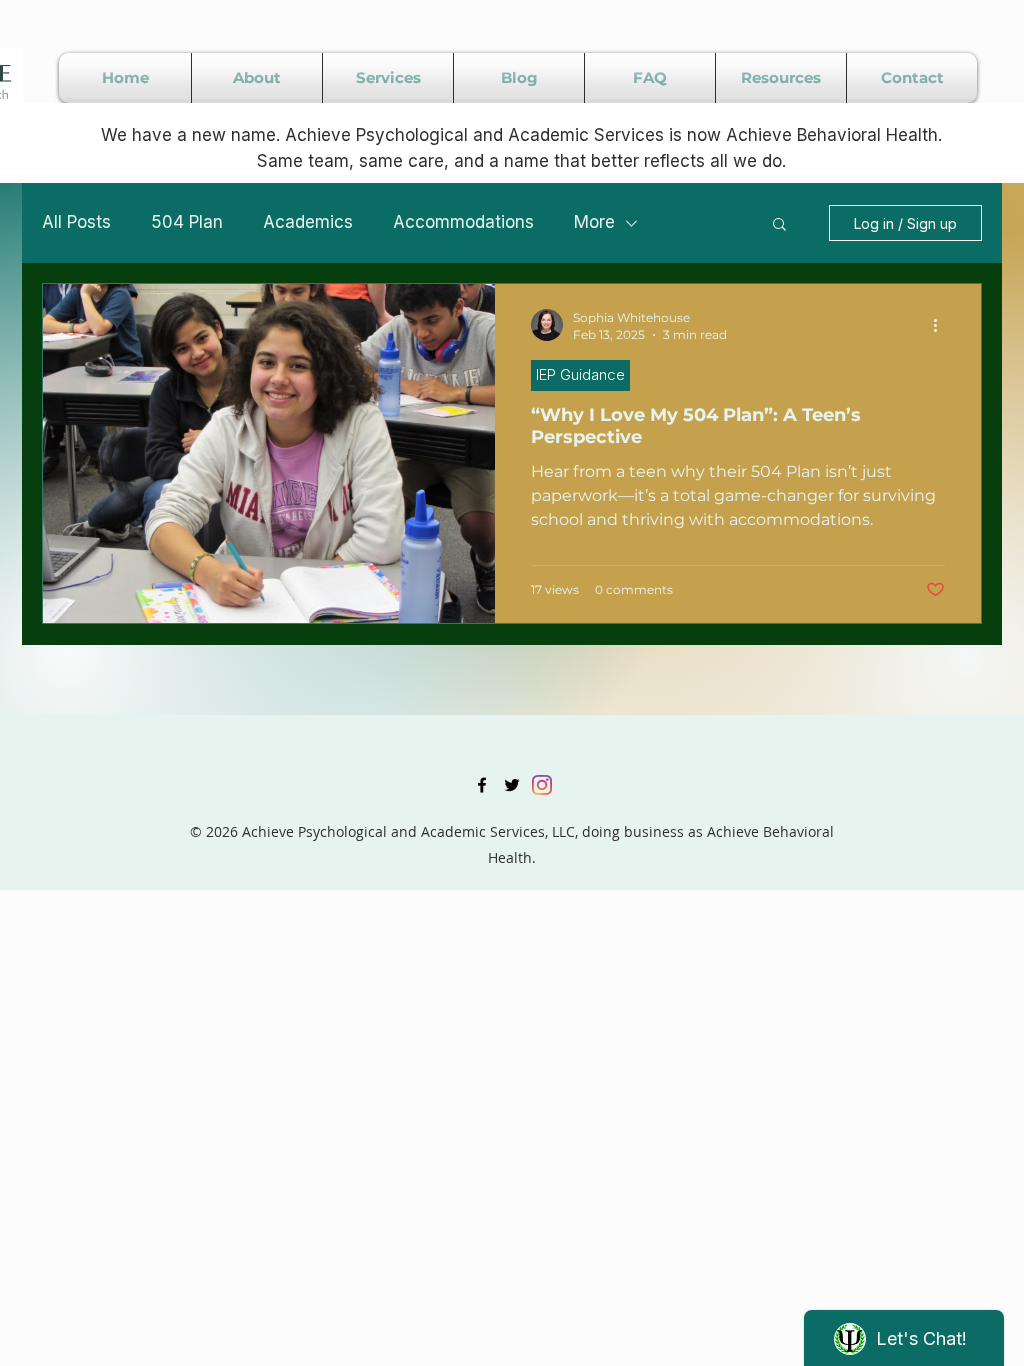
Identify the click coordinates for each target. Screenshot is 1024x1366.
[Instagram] (542, 785)
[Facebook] (482, 785)
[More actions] (942, 325)
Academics (308, 222)
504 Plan (187, 222)
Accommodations (463, 222)
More (594, 222)
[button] (779, 225)
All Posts (76, 222)
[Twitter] (512, 785)
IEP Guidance (580, 374)
